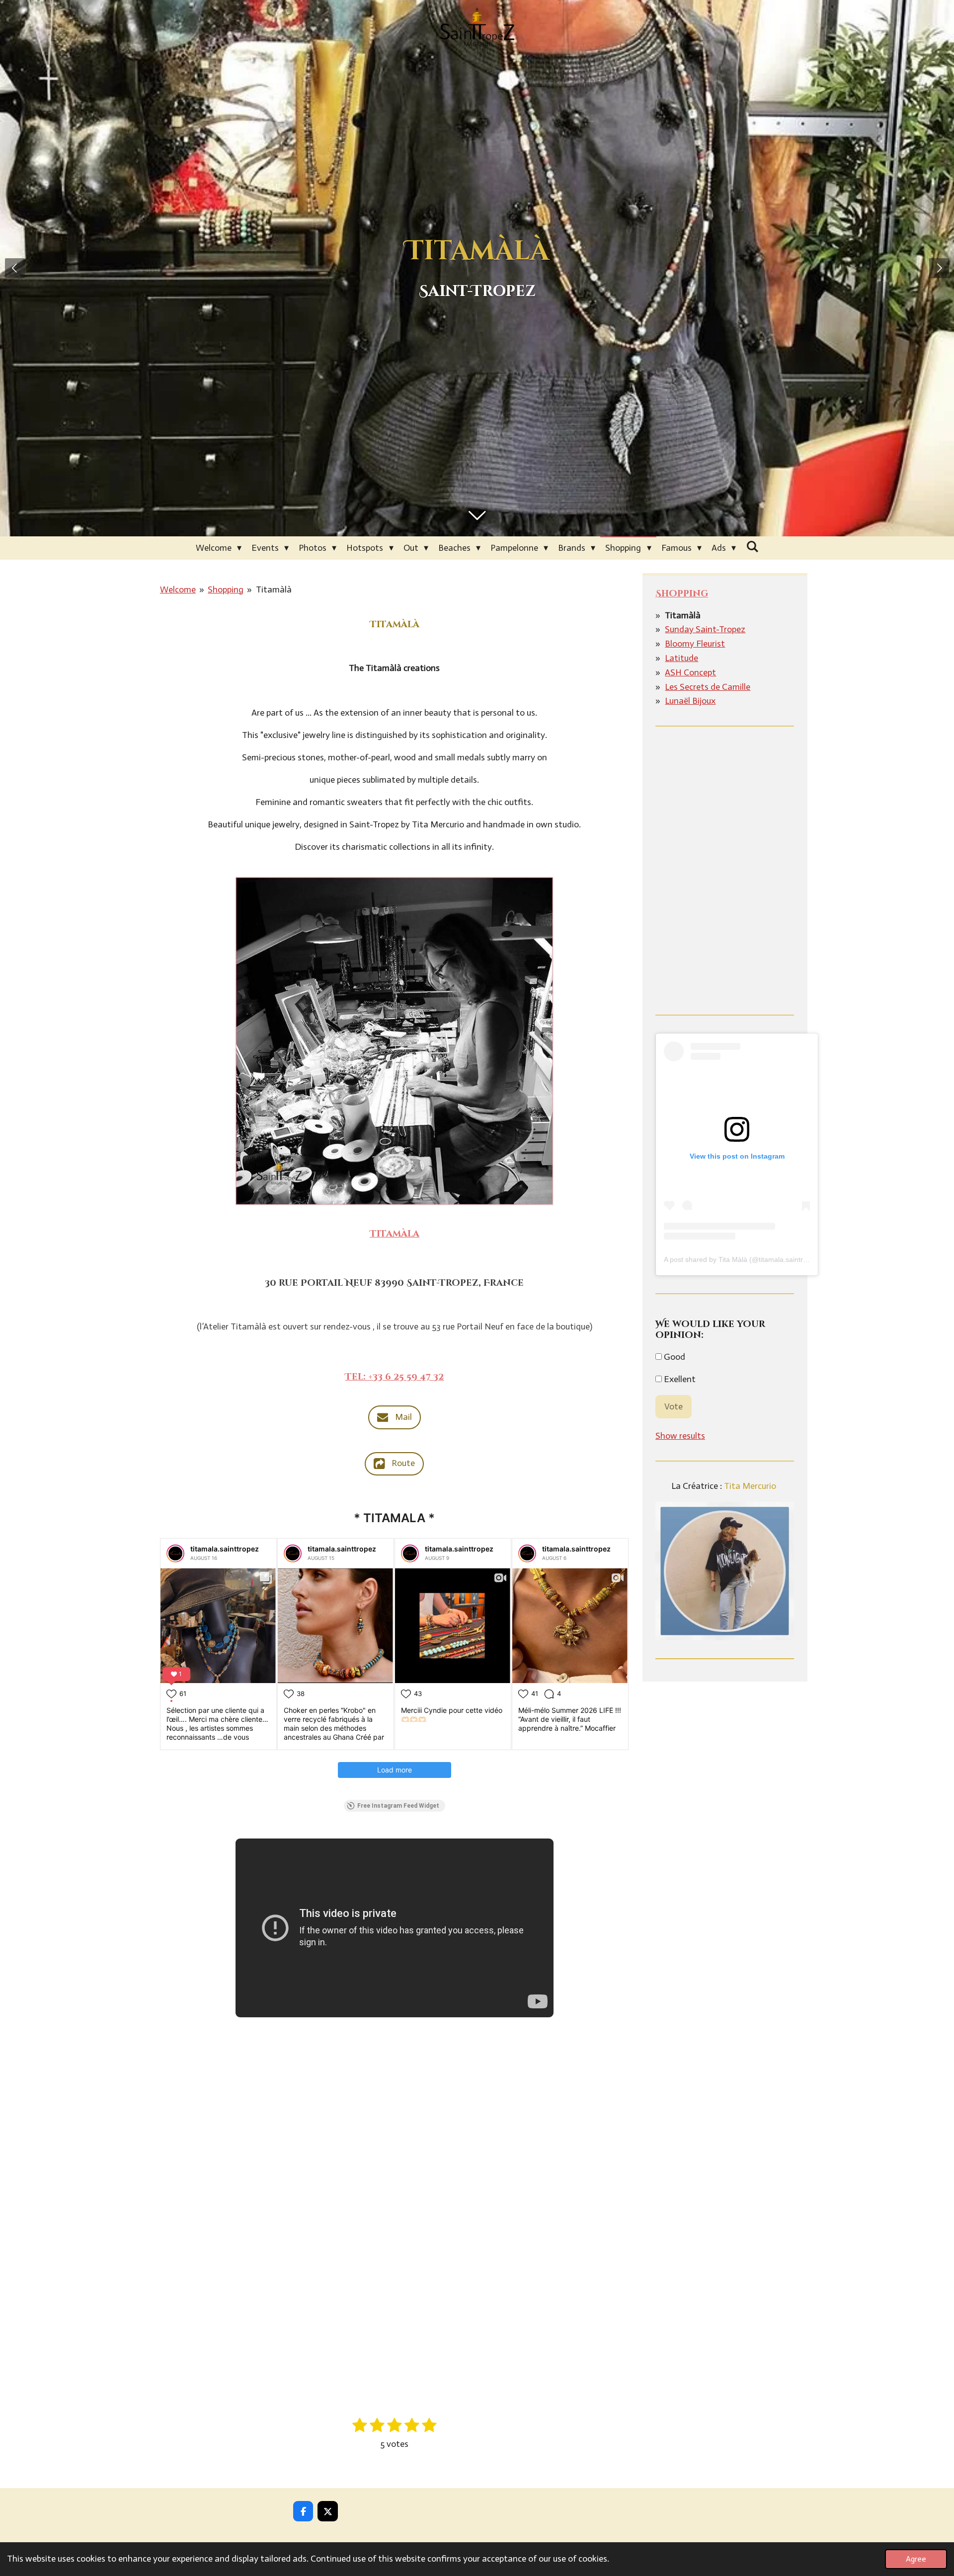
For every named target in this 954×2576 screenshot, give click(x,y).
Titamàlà (274, 589)
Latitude (681, 658)
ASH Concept (690, 672)
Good (674, 1357)
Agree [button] (916, 2559)
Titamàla (395, 1234)
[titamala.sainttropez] (175, 1553)
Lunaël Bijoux (690, 701)
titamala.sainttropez (225, 1549)
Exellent (679, 1379)
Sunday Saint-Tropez (705, 629)
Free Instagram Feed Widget (398, 1806)
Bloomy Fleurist (695, 644)
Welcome (178, 589)
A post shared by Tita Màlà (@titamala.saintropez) (742, 1259)
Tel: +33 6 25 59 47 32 (394, 1377)
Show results (680, 1436)
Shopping (226, 589)
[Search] (752, 547)
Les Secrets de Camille (708, 687)
